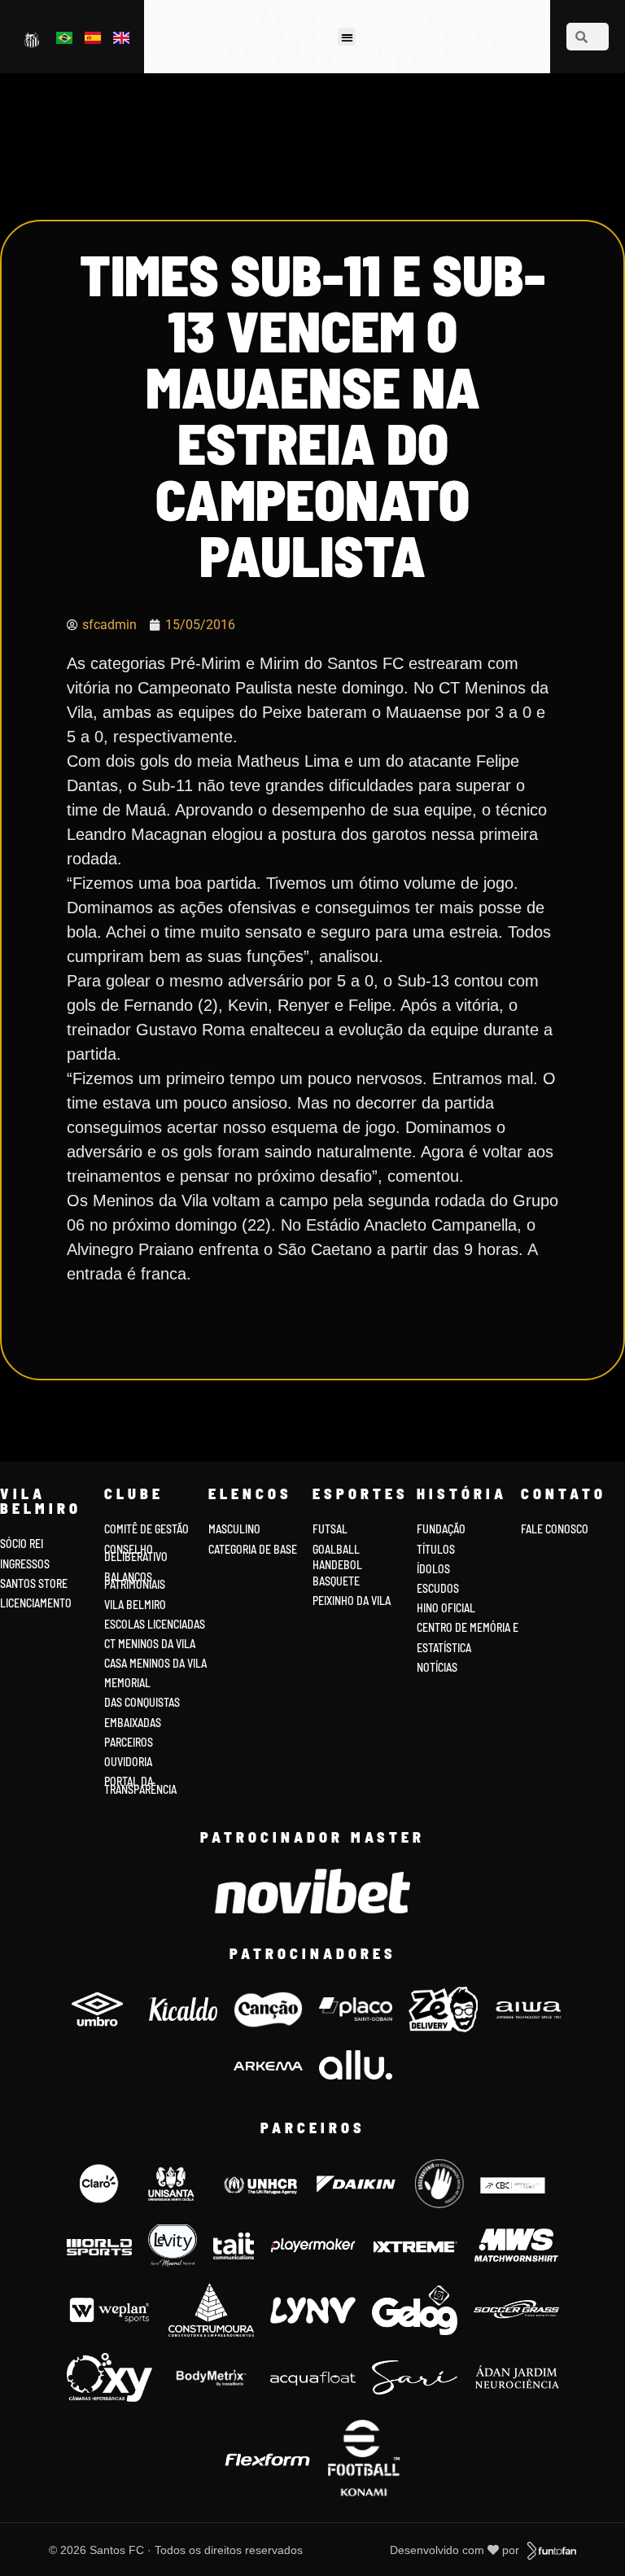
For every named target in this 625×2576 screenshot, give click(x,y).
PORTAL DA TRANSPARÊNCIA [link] (140, 1785)
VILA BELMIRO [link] (135, 1605)
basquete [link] (336, 1581)
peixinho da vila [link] (352, 1601)
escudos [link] (438, 1588)
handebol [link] (337, 1565)
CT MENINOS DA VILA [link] (150, 1644)
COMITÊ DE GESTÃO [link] (146, 1529)
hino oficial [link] (446, 1608)
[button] (347, 37)
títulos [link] (436, 1549)
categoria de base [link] (254, 1549)
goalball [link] (336, 1549)
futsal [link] (330, 1529)
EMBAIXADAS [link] (133, 1723)
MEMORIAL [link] (127, 1683)
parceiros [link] (129, 1742)
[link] (33, 39)
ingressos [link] (25, 1564)
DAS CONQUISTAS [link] (142, 1702)
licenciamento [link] (36, 1603)
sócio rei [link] (22, 1544)
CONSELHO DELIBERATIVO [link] (136, 1553)
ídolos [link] (433, 1569)
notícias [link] (437, 1667)
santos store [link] (34, 1583)
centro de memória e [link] (468, 1627)
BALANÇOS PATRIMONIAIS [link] (135, 1581)
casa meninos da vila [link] (155, 1663)
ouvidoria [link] (128, 1762)
